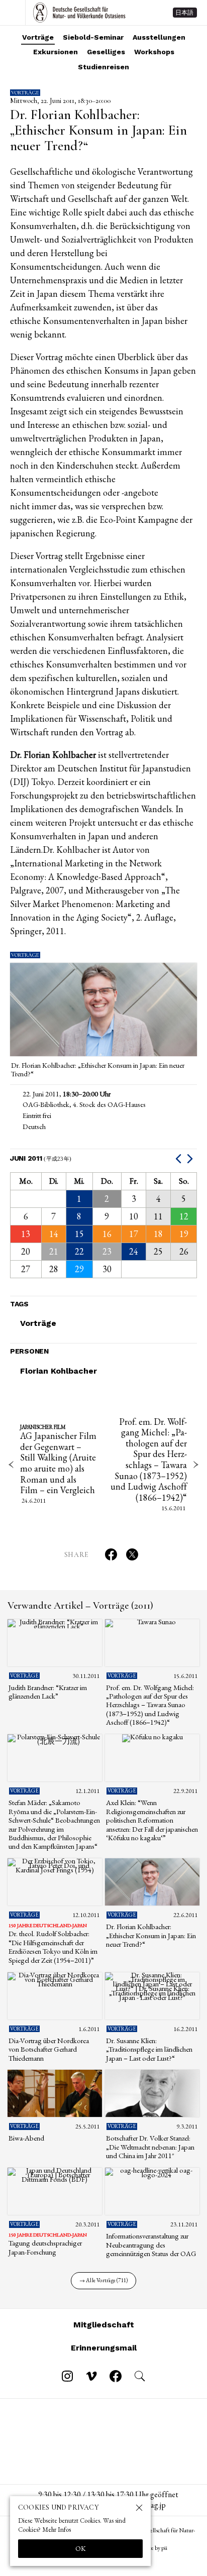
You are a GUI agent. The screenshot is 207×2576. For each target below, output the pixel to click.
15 (79, 1234)
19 (184, 1234)
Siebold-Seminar (93, 37)
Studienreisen (103, 67)
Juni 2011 (41, 1158)
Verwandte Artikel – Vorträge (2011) (80, 1606)
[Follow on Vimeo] (91, 2376)
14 (54, 1234)
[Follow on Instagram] (67, 2376)
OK (81, 2548)
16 (107, 1234)
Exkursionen (56, 52)
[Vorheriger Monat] (180, 1158)
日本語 (184, 13)
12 (184, 1216)
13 (26, 1234)
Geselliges (106, 52)
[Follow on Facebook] (116, 2376)
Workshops (154, 52)
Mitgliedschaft (104, 2325)
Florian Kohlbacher (59, 1371)
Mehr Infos (57, 2530)
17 (134, 1234)
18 (158, 1234)
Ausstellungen (159, 37)
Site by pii (156, 2548)
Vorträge (38, 37)
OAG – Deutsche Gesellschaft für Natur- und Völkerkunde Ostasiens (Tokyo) (79, 13)
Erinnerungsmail (104, 2348)
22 (79, 1251)
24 (134, 1251)
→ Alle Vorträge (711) (104, 2280)
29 (79, 1269)
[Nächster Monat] (191, 1158)
